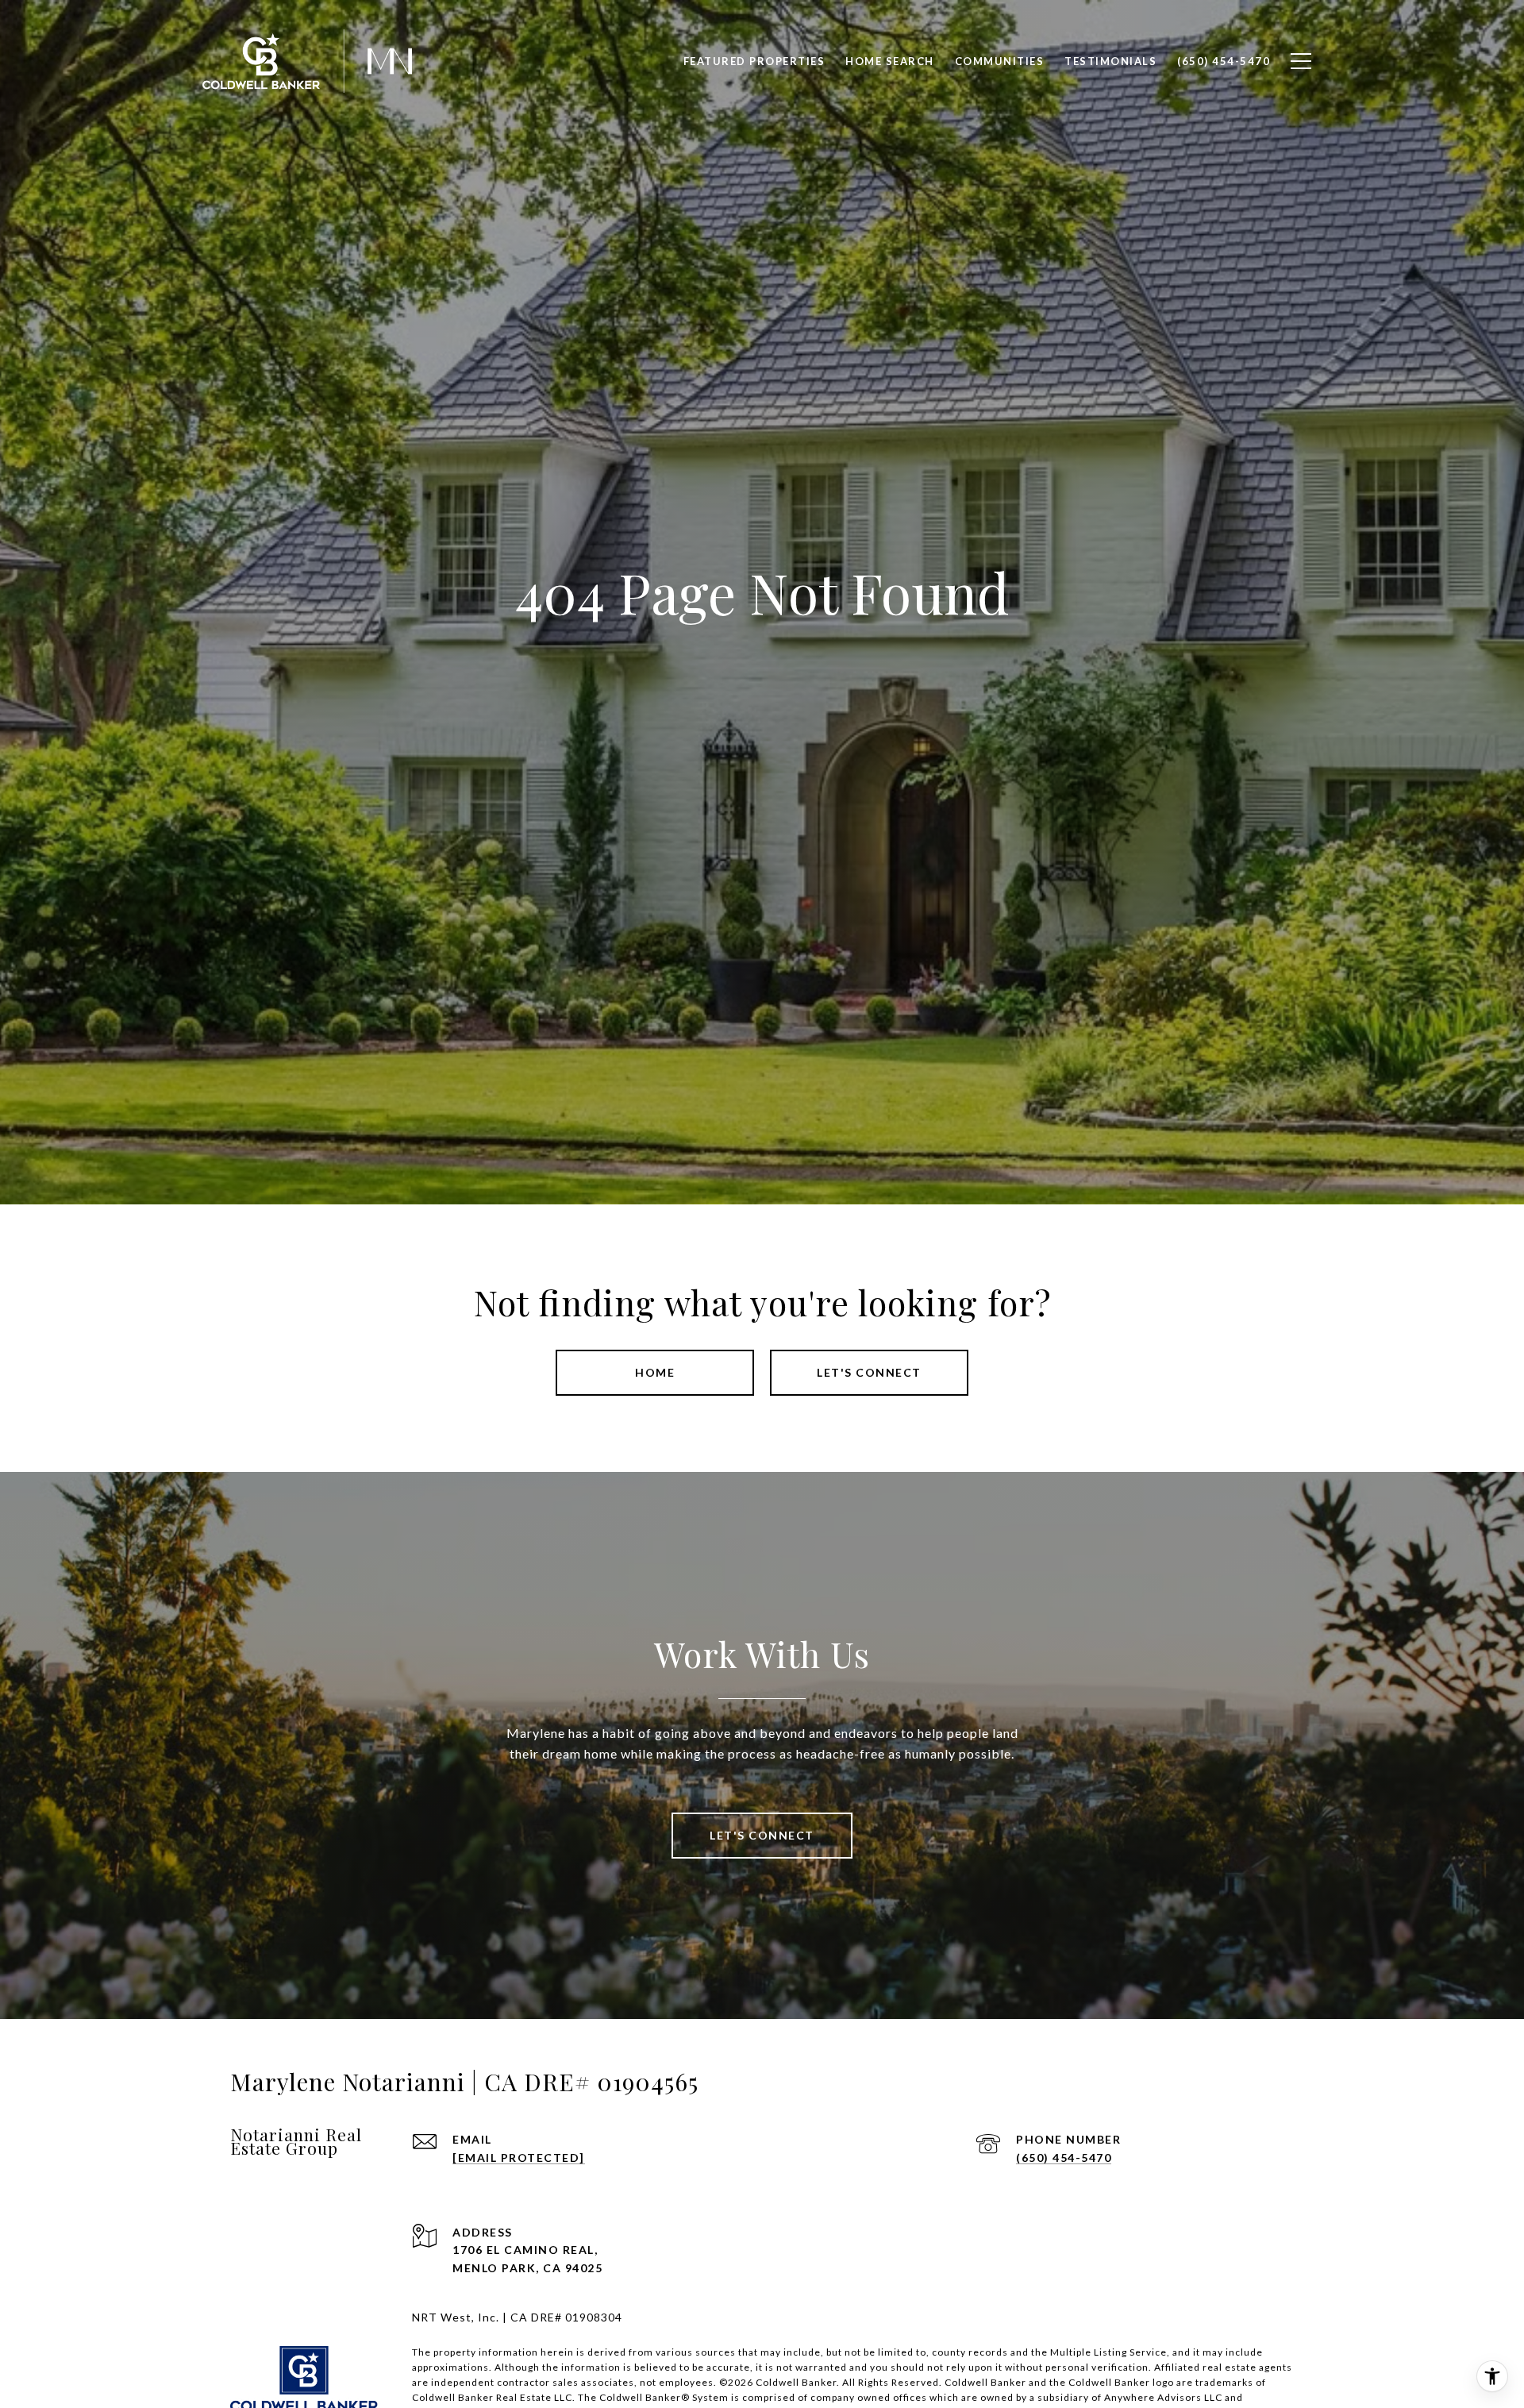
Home (655, 1372)
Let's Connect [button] (869, 1372)
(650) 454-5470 (1064, 2158)
